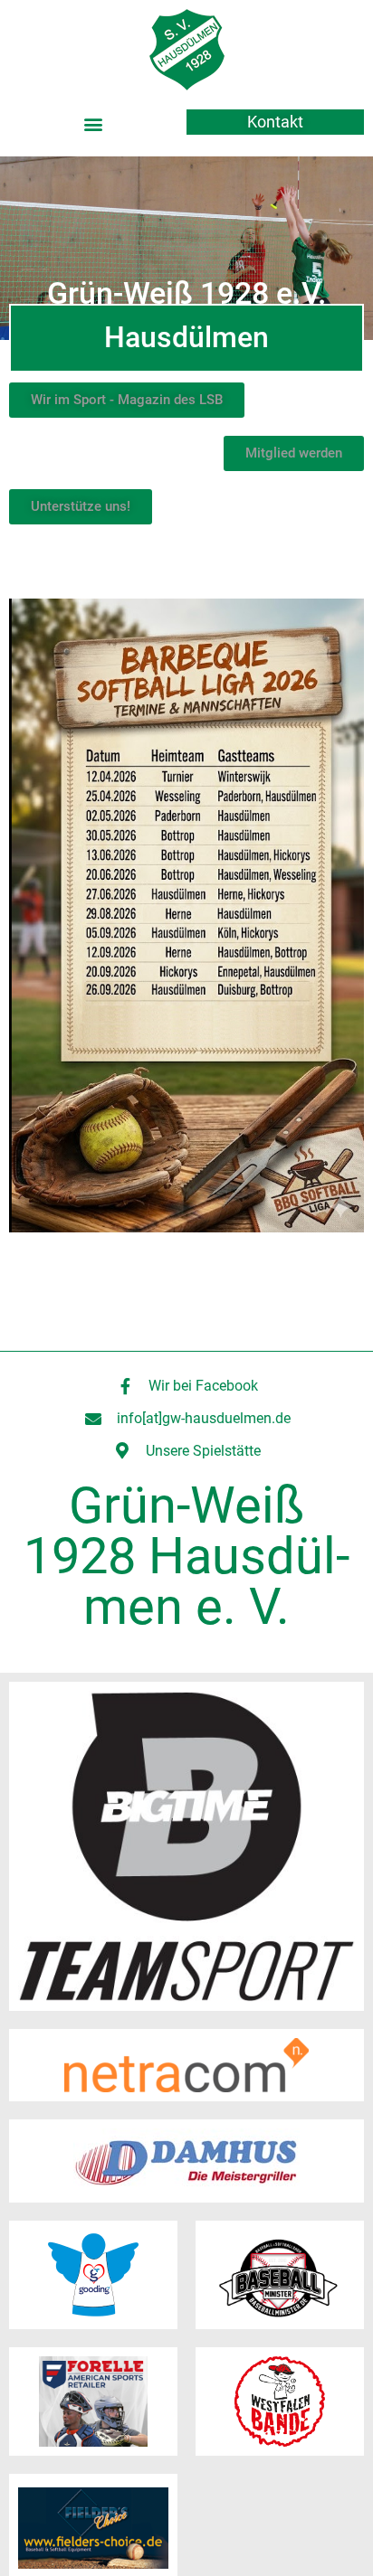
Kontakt (275, 122)
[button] (94, 123)
